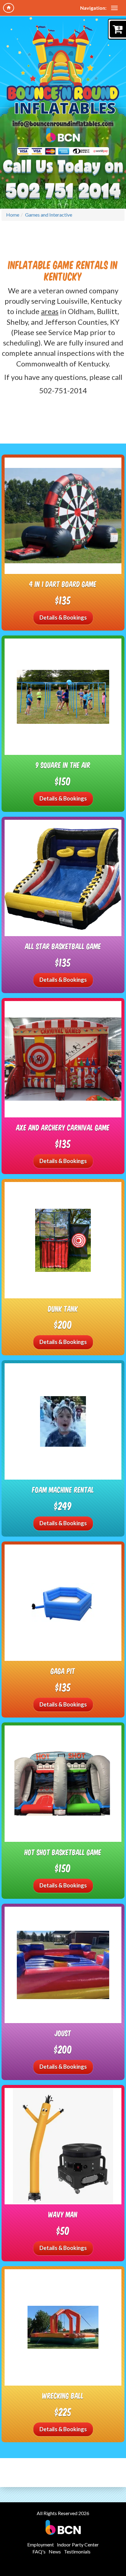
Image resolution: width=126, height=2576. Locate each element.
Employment (41, 2544)
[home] (9, 8)
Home (13, 215)
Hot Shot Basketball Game (63, 1852)
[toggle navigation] (114, 8)
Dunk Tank (63, 1309)
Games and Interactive (49, 215)
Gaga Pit (63, 1671)
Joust (63, 2033)
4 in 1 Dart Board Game (63, 584)
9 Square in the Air (63, 765)
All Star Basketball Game (63, 946)
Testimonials (77, 2551)
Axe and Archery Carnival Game (63, 1127)
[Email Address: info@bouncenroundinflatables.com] (63, 124)
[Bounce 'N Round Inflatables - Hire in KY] (63, 70)
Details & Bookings (63, 617)
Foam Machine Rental (63, 1490)
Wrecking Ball (63, 2396)
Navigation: (93, 8)
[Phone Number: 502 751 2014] (63, 190)
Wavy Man (63, 2214)
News (55, 2551)
